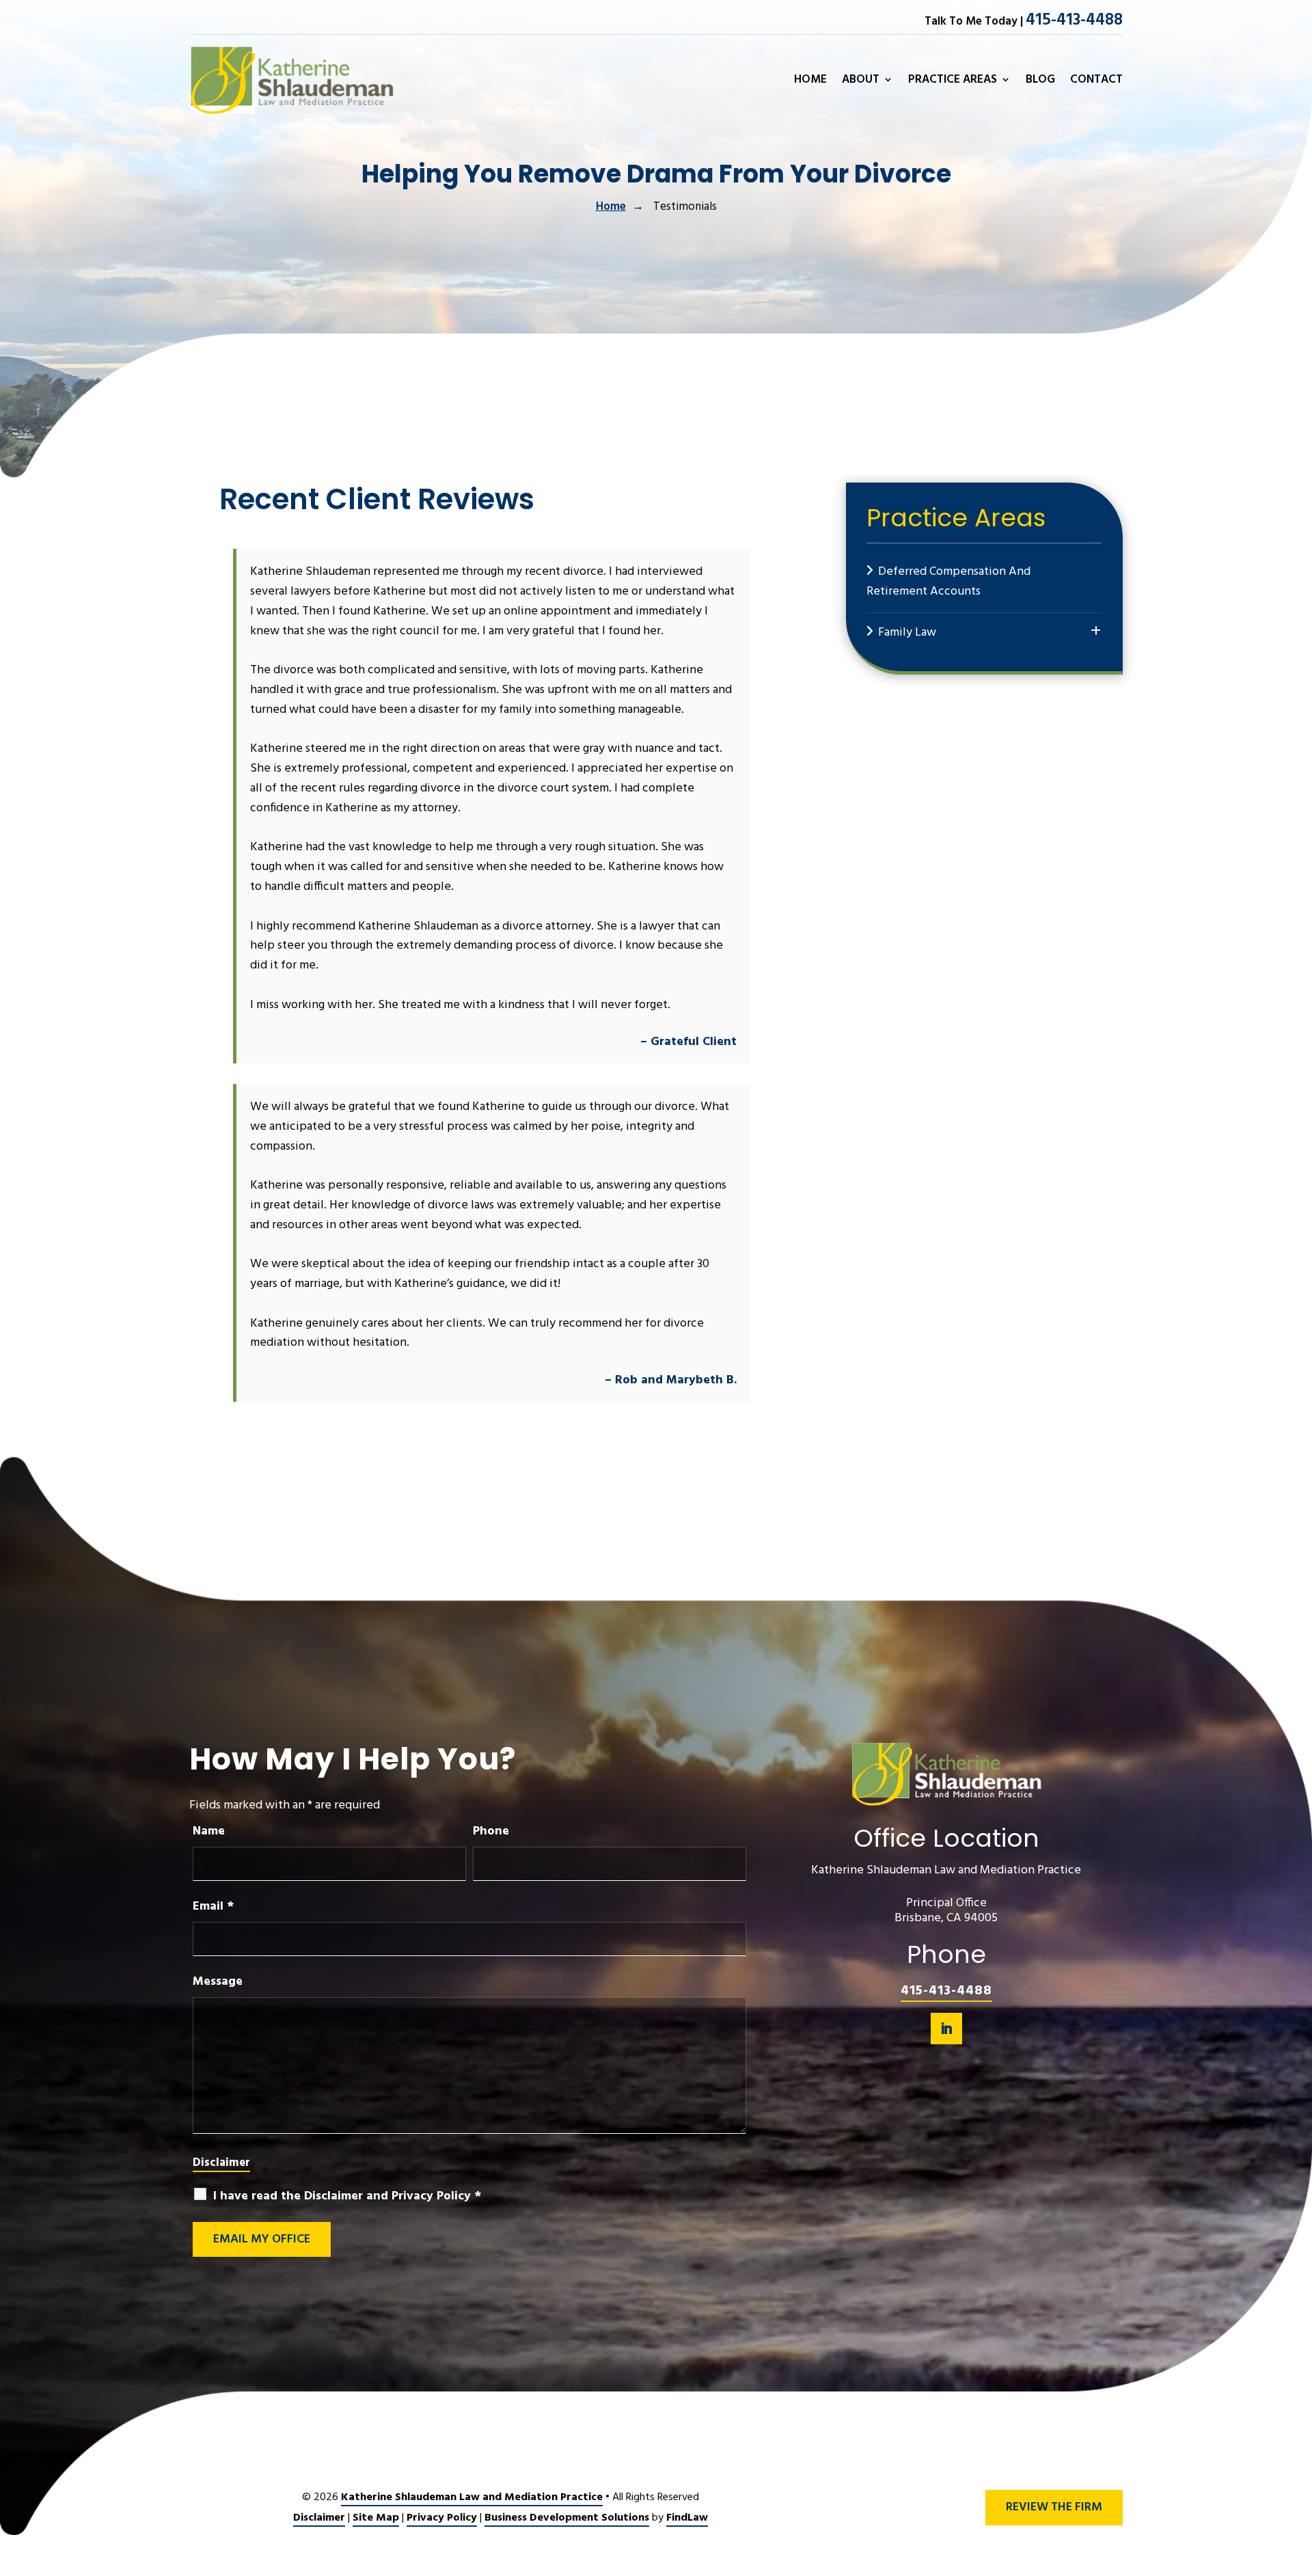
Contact (1096, 81)
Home (810, 81)
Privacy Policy (442, 2518)
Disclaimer (221, 2163)
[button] (1298, 2477)
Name (209, 1831)
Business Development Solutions (567, 2518)
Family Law (907, 633)
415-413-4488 (1074, 21)
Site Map (376, 2518)
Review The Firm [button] (1054, 2507)
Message (218, 1982)
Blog (1040, 81)
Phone (491, 1831)
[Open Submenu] (1096, 632)
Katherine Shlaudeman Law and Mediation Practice (472, 2497)
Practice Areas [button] (953, 81)
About (861, 81)
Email (213, 1907)
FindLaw (687, 2518)
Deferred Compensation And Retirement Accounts (948, 582)
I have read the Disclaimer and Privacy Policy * (347, 2196)
